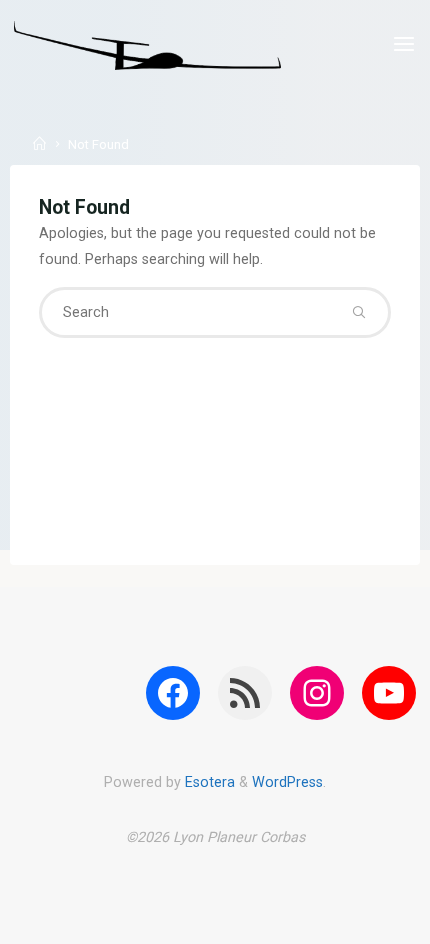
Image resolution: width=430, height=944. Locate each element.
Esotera (208, 782)
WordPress (287, 782)
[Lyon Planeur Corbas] (147, 44)
